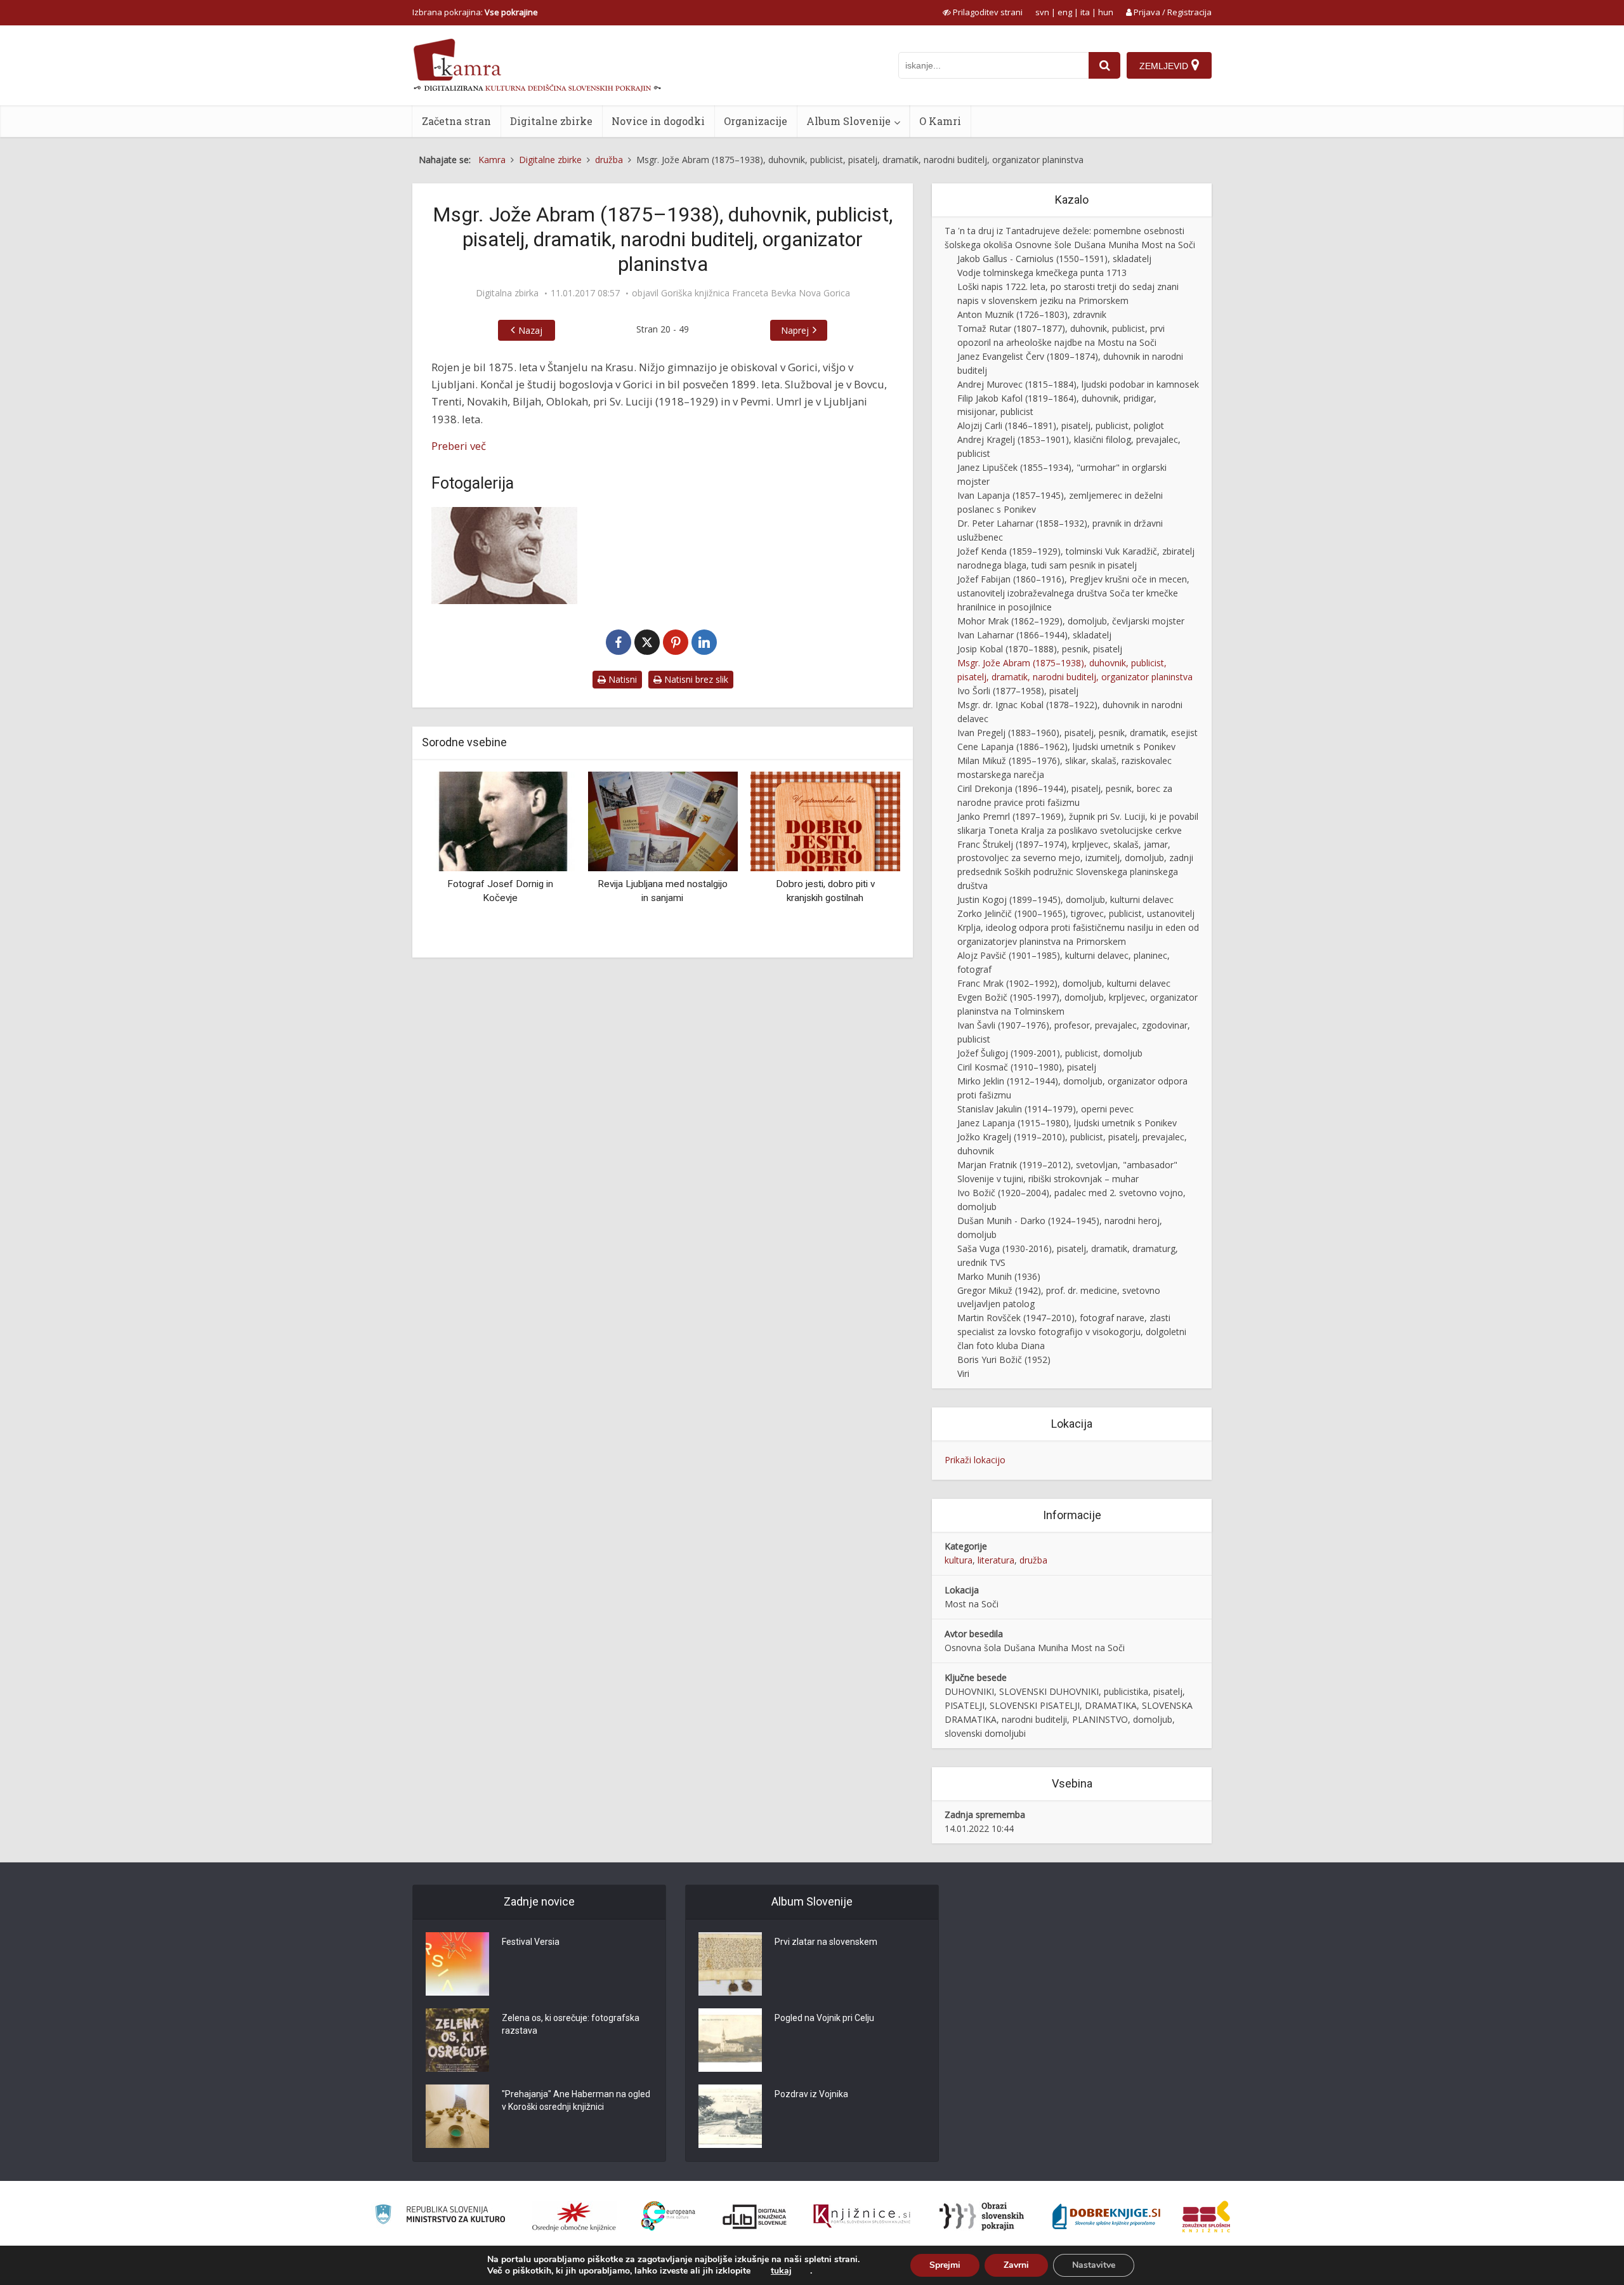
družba (1033, 1560)
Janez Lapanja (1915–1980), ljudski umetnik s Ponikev (1067, 1123)
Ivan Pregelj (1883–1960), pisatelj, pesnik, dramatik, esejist (1077, 733)
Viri (963, 1373)
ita (1085, 12)
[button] (868, 860)
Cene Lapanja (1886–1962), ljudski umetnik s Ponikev (1066, 747)
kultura (959, 1560)
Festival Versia (531, 1942)
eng (1065, 12)
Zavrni (1016, 2265)
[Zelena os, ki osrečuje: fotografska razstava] (457, 2040)
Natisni (621, 679)
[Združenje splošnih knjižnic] (1206, 2216)
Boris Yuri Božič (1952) (1004, 1360)
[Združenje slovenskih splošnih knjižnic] (862, 2216)
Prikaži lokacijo (975, 1460)
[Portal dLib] (755, 2216)
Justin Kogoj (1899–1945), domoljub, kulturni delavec (1065, 899)
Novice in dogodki (658, 121)
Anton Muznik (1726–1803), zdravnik (1032, 314)
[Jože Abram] (504, 556)
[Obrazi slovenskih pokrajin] (982, 2216)
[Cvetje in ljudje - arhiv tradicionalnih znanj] (844, 820)
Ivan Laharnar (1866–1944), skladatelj (1034, 635)
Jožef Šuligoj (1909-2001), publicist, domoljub (1050, 1053)
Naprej (795, 330)
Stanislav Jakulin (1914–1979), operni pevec (1045, 1109)
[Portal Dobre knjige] (1106, 2216)
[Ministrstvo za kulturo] (440, 2216)
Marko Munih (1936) (999, 1276)
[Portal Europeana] (668, 2216)
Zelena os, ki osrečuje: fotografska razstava (571, 2024)
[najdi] (1104, 65)
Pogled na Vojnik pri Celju (824, 2018)
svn (1042, 12)
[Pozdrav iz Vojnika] (730, 2116)
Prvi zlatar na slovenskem (826, 1942)
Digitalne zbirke (551, 121)
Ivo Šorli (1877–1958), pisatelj (1018, 691)
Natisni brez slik (695, 679)
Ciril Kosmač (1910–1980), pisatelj (1027, 1067)
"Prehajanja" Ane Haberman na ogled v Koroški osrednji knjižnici (576, 2100)
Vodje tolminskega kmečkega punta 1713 (1042, 273)
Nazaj (530, 330)
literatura (996, 1560)
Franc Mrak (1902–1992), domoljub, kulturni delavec (1064, 983)
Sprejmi (945, 2265)
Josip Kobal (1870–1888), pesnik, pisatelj (1040, 649)
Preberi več (459, 446)
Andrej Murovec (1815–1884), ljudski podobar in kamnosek (1078, 384)
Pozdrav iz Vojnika (811, 2094)
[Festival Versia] (457, 1964)
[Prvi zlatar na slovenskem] (730, 1964)
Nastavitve (1094, 2265)
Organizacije (756, 121)
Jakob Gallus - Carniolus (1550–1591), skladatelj (1054, 259)
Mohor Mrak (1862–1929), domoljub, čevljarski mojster (1071, 621)
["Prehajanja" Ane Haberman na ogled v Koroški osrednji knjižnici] (457, 2116)
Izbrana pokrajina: (475, 12)
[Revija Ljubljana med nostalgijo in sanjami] (518, 820)
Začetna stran (456, 121)
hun (1106, 12)
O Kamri (940, 121)
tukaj (781, 2271)
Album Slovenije (848, 121)
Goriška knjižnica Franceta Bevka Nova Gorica (756, 293)
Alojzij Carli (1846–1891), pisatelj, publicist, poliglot (1061, 425)
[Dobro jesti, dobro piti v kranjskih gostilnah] (681, 820)
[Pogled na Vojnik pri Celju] (730, 2040)
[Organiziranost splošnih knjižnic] (574, 2216)
